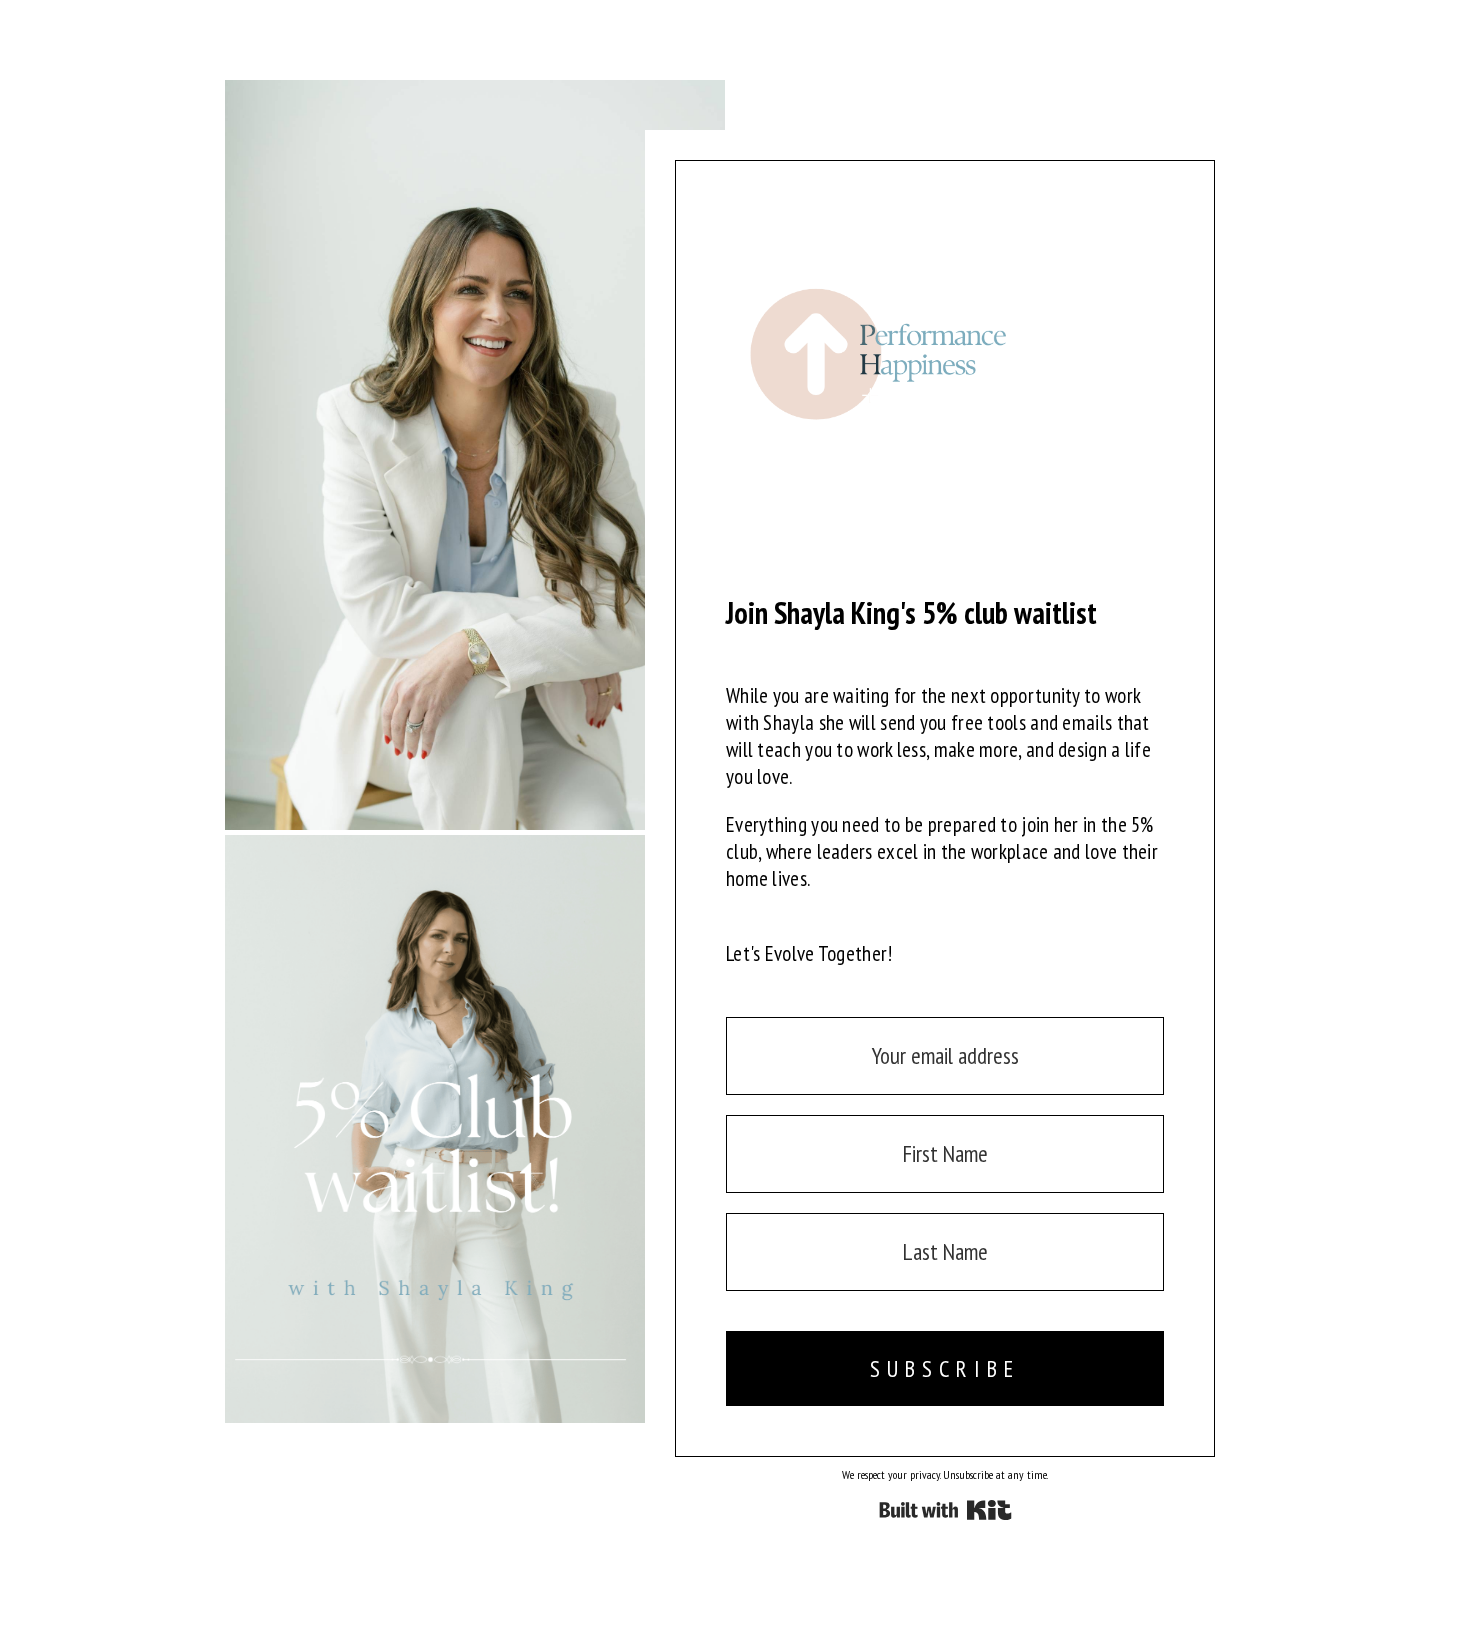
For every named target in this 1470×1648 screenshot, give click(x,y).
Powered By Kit (945, 1510)
